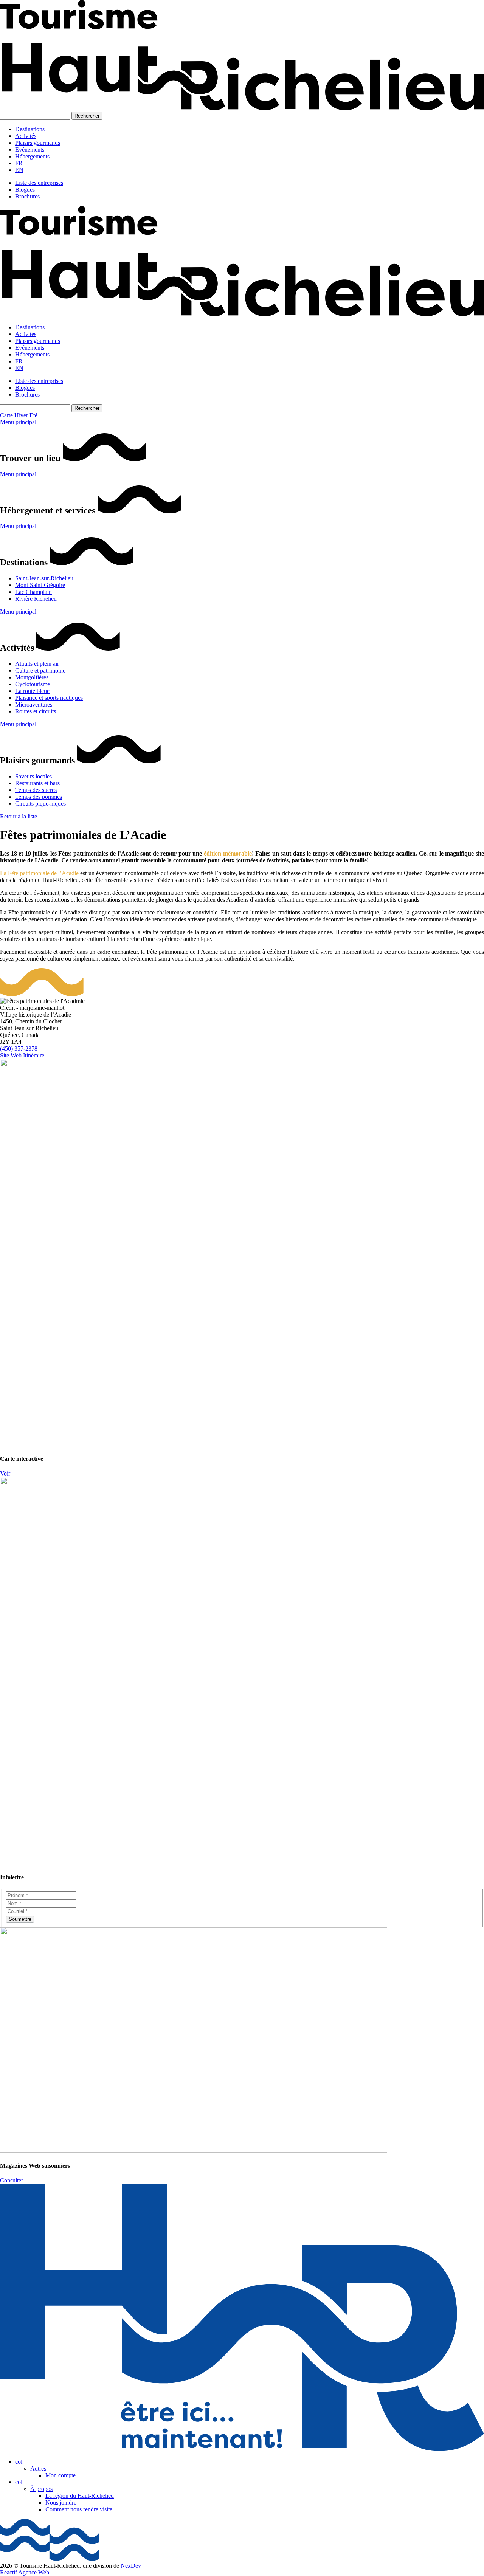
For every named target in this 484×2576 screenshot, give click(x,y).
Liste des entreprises (39, 183)
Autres (38, 2468)
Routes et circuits (36, 711)
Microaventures (34, 704)
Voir (5, 1473)
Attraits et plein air (37, 664)
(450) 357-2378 (19, 1049)
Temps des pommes (39, 797)
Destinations (30, 129)
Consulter (12, 2180)
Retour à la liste (19, 816)
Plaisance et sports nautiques (49, 698)
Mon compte (60, 2475)
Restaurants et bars (37, 783)
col (19, 2462)
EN (19, 170)
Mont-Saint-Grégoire (40, 585)
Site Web (12, 1055)
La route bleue (32, 691)
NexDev (131, 2566)
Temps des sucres (36, 790)
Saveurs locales (33, 776)
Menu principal (18, 422)
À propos (41, 2489)
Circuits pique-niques (40, 804)
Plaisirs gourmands (38, 143)
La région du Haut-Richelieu (80, 2496)
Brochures (27, 196)
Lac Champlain (33, 592)
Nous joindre (61, 2502)
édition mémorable (228, 853)
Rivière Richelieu (36, 599)
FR (19, 163)
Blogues (25, 190)
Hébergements (32, 156)
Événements (30, 150)
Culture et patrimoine (40, 670)
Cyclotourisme (33, 684)
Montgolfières (32, 677)
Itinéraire (34, 1055)
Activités (26, 136)
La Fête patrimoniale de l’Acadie (39, 873)
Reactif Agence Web (25, 2572)
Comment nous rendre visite (79, 2509)
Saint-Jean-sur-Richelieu (44, 578)
